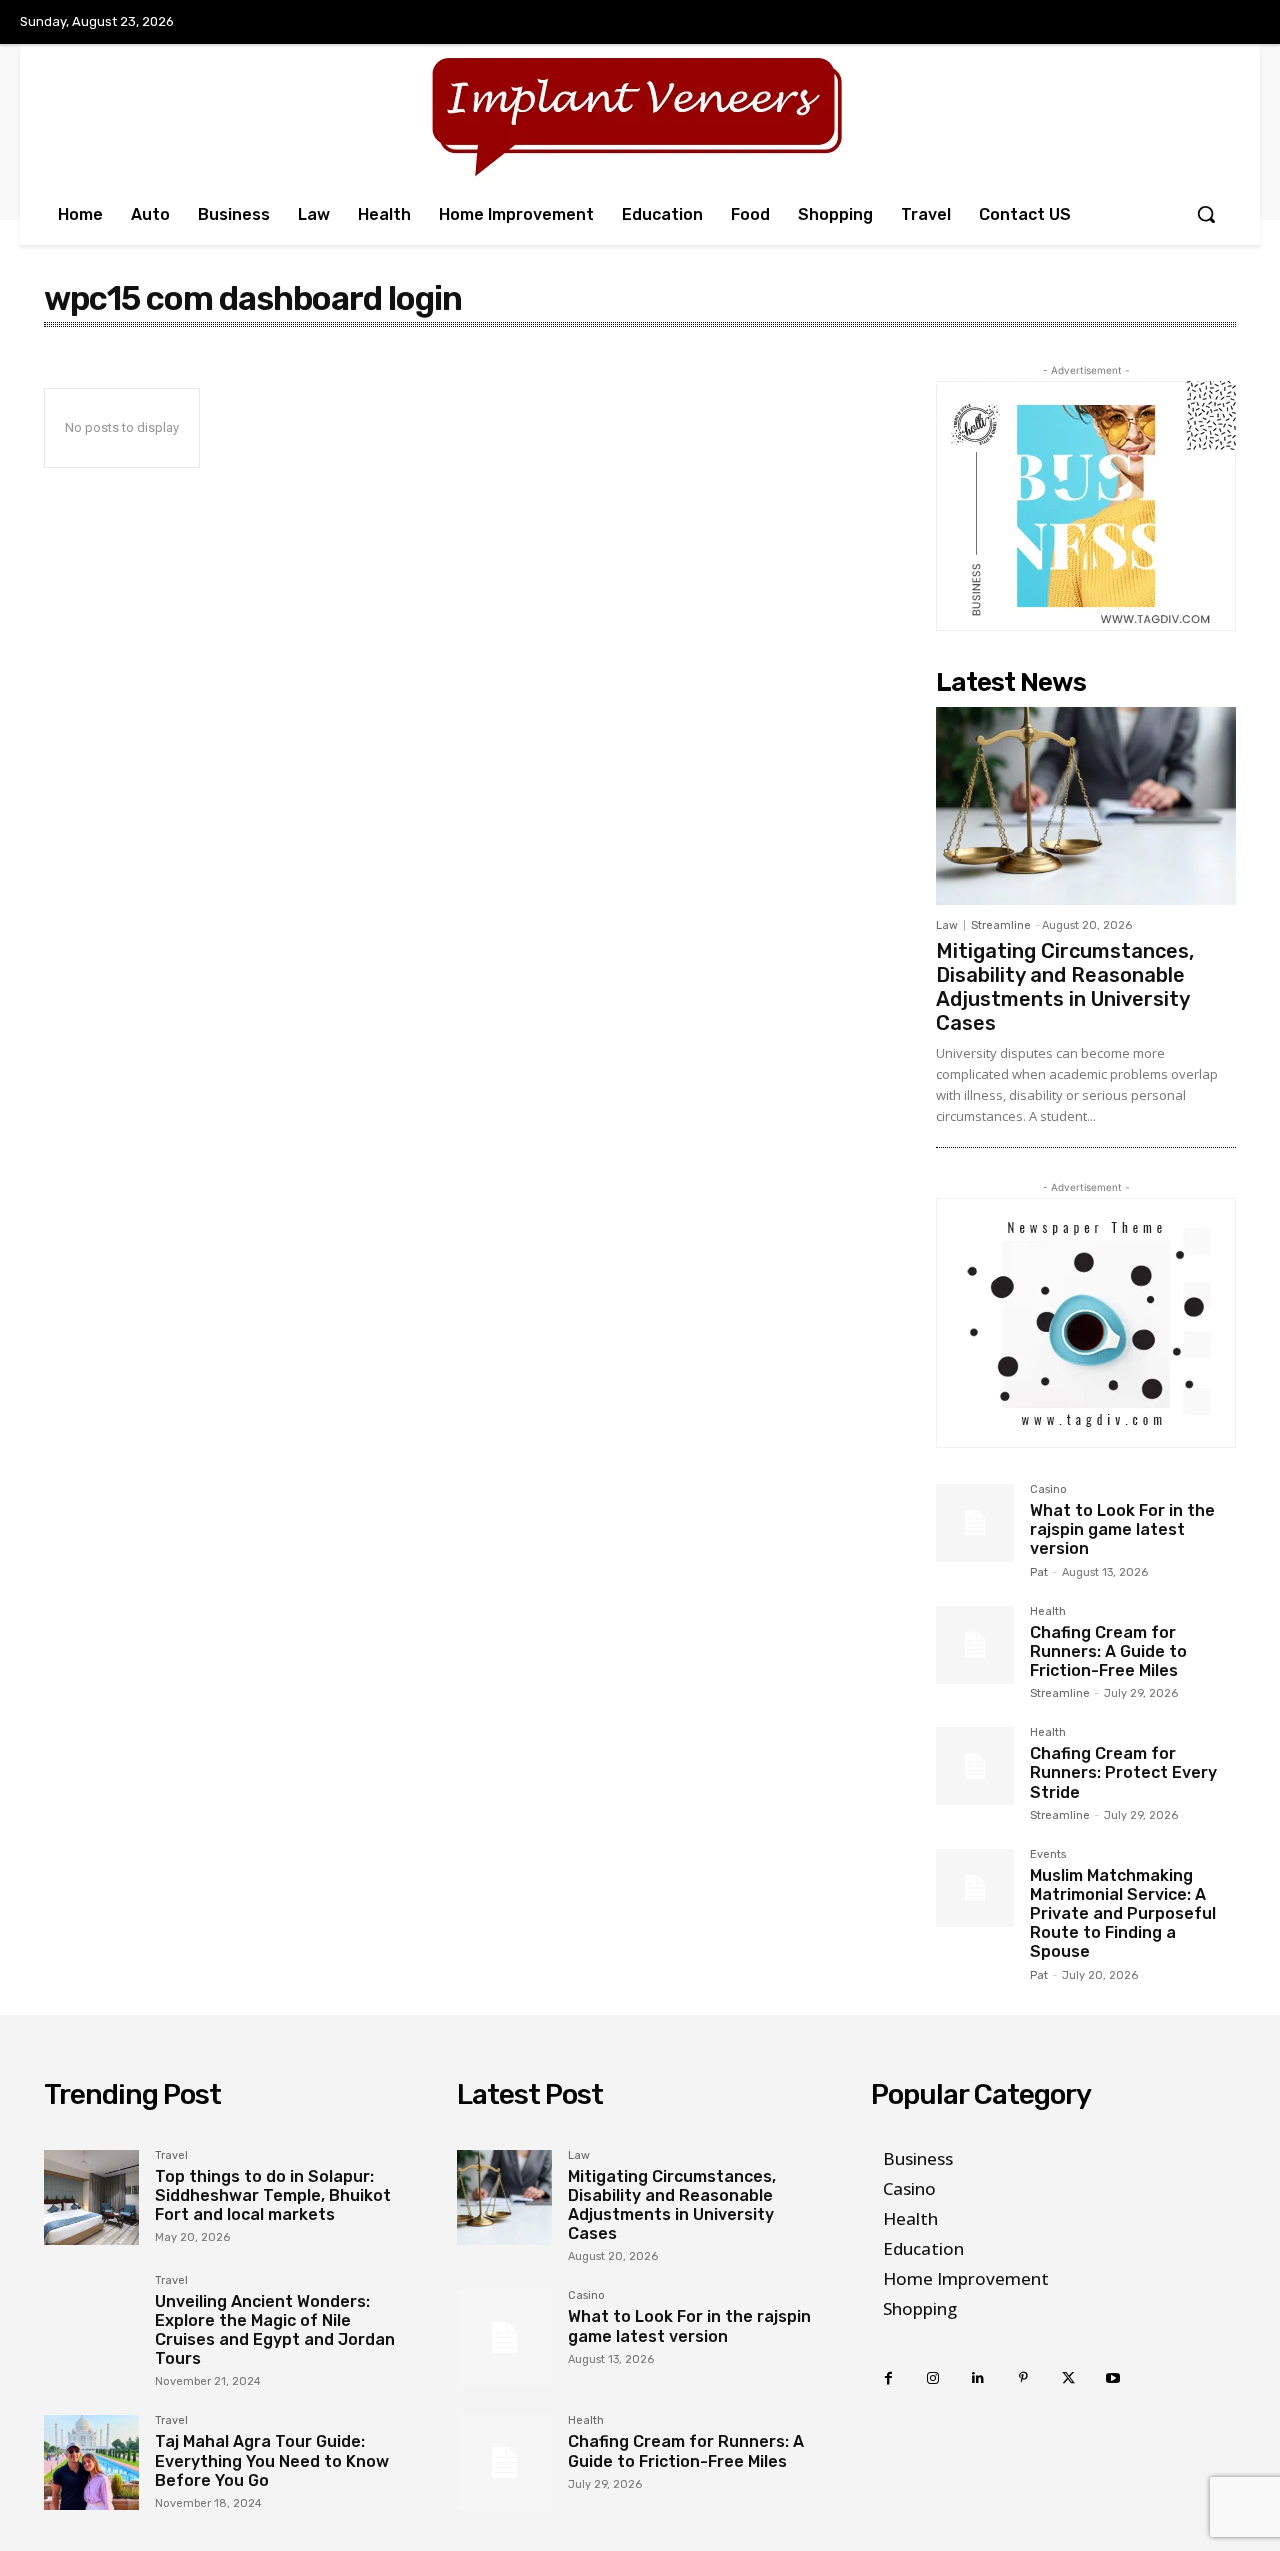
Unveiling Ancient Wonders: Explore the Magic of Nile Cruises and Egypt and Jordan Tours (275, 2330)
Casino (1048, 1490)
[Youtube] (1113, 2378)
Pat (1039, 1572)
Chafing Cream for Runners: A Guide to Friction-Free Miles (1108, 1651)
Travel (171, 2156)
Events (1048, 1855)
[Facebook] (888, 2378)
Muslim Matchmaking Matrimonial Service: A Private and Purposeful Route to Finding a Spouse (1123, 1914)
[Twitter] (1068, 2378)
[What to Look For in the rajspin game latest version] (975, 1523)
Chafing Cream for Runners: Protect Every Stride (1123, 1772)
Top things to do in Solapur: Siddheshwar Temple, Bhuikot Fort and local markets (273, 2195)
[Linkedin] (978, 2378)
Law (947, 925)
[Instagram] (933, 2378)
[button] (1206, 214)
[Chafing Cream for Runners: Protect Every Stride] (975, 1766)
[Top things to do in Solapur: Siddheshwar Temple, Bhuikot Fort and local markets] (91, 2197)
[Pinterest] (1023, 2378)
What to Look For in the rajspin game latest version (1122, 1529)
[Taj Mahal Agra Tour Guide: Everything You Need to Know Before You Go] (91, 2462)
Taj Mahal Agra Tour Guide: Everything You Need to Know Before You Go (272, 2460)
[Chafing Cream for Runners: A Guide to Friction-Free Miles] (975, 1645)
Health (1048, 1612)
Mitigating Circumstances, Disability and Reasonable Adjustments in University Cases (1065, 987)
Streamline (1001, 925)
